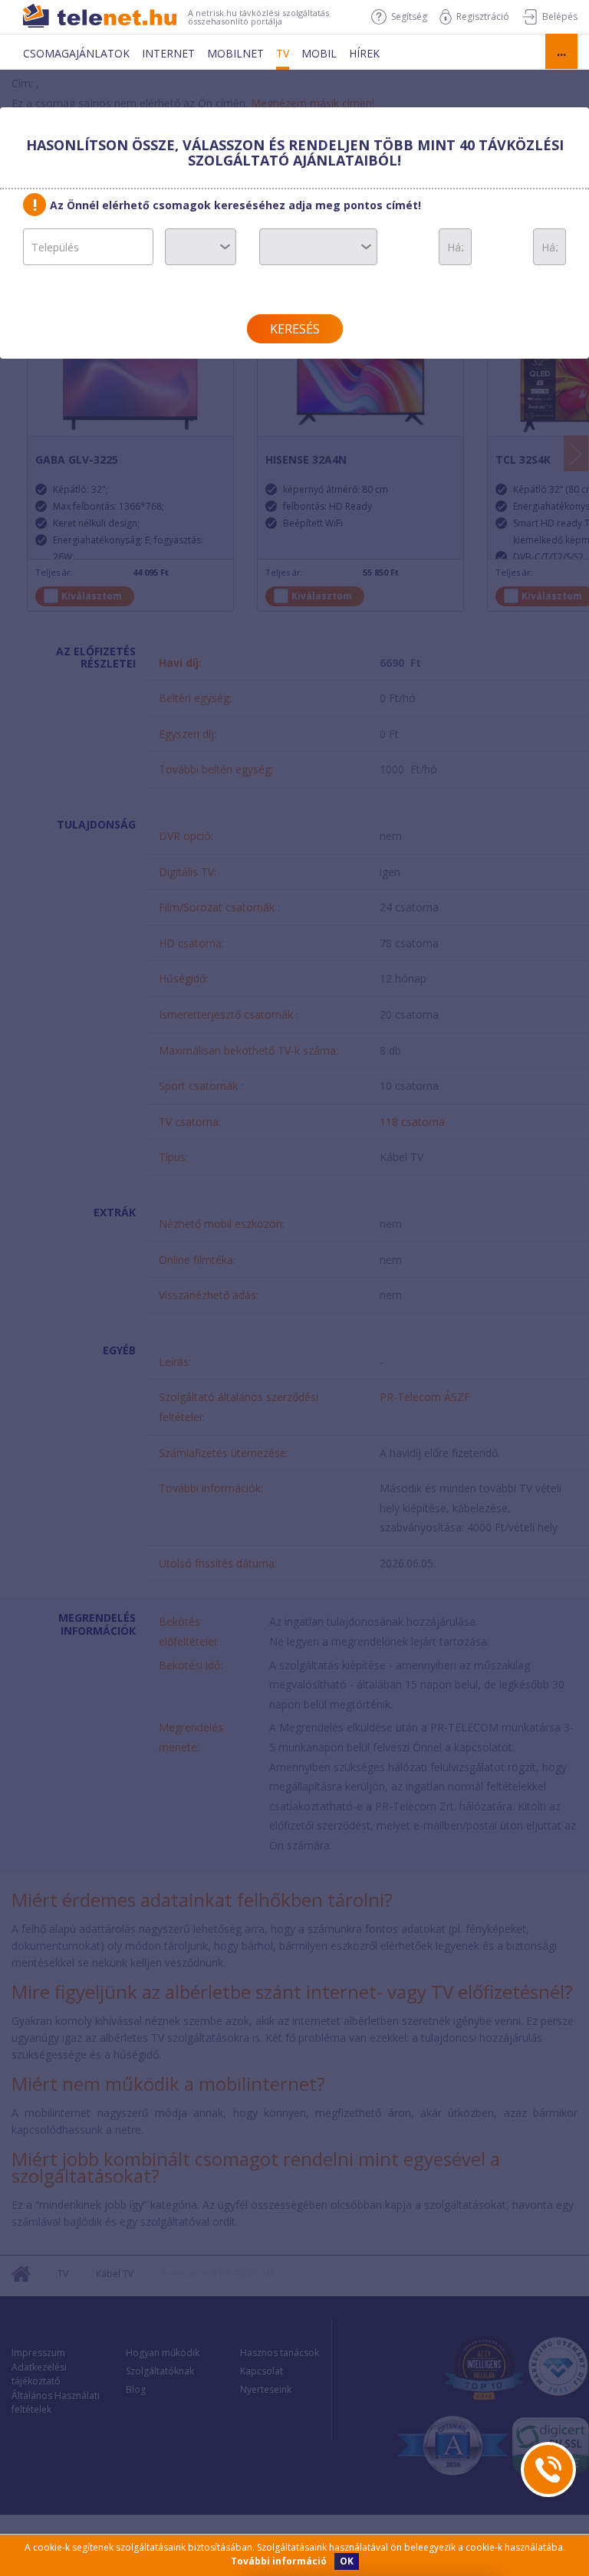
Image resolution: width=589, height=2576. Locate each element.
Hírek (364, 53)
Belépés (560, 16)
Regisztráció (483, 16)
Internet (168, 53)
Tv (283, 53)
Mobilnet (235, 53)
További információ (279, 2561)
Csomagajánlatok (76, 53)
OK (347, 2561)
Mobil (319, 53)
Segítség (409, 16)
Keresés (295, 329)
